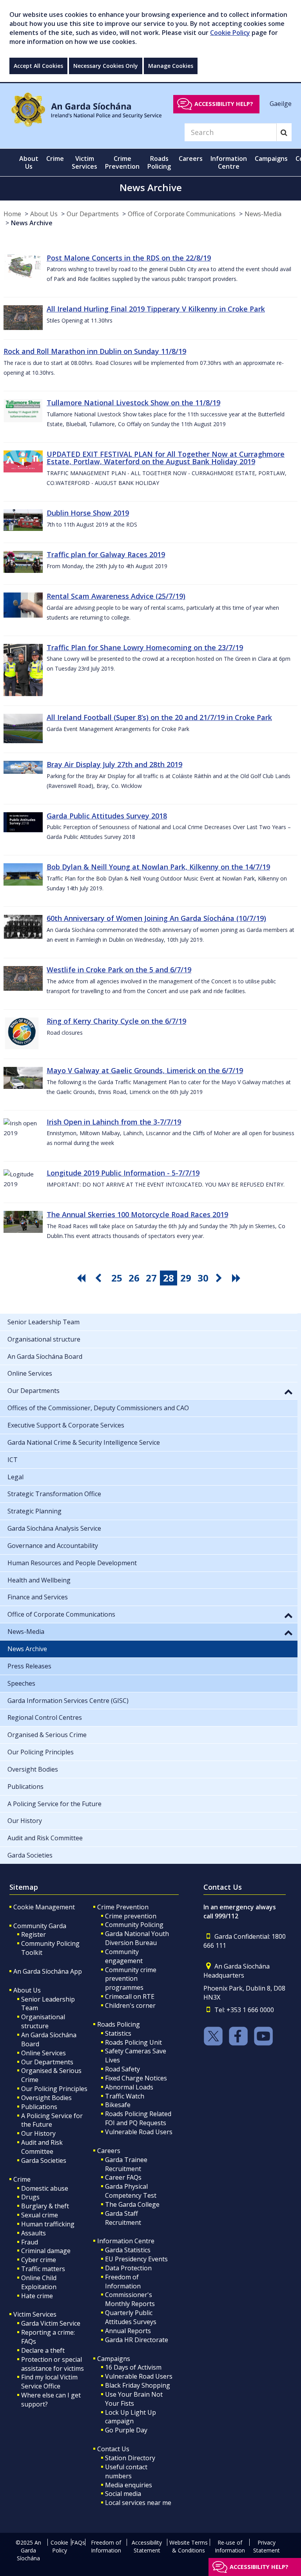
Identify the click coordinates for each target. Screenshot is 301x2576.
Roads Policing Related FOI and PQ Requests (138, 2118)
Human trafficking (48, 2224)
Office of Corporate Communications (182, 214)
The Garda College (132, 2204)
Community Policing (134, 1925)
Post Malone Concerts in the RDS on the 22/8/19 (129, 258)
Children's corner (130, 2005)
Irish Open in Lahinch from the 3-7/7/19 (114, 1122)
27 (151, 1278)
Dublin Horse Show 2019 (88, 513)
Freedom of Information (123, 2282)
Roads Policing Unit (133, 2042)
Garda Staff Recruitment (123, 2218)
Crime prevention (131, 1916)
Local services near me (138, 2503)
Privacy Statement (267, 2546)
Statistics (118, 2033)
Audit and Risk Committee (42, 2147)
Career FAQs (123, 2177)
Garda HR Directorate (137, 2340)
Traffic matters (43, 2269)
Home (12, 214)
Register (34, 1934)
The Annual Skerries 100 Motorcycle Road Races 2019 (137, 1214)
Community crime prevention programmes (131, 1979)
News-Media (263, 214)
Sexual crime (40, 2215)
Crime (22, 2179)
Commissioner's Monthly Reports (130, 2299)
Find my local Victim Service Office (49, 2382)
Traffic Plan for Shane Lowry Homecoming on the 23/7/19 (145, 647)
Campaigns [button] (271, 159)
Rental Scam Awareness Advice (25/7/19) (116, 596)
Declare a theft (43, 2350)
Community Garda (40, 1926)
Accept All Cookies (38, 66)
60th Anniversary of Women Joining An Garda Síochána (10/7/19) (156, 918)
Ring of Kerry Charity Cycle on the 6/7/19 (116, 1021)
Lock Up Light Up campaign (131, 2417)
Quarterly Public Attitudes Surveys (131, 2317)
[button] (288, 1391)
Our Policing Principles (54, 2089)
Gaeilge (281, 104)
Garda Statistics (128, 2250)
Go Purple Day (126, 2430)
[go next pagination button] (220, 1278)
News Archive (32, 223)
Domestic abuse (45, 2188)
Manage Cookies (171, 66)
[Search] (284, 132)
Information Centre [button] (229, 162)
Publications (39, 2107)
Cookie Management (44, 1907)
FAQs (78, 2542)
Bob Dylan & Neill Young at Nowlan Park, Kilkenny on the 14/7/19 (158, 867)
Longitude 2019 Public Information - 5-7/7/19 (123, 1173)
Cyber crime (39, 2260)
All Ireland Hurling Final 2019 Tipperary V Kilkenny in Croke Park (156, 309)
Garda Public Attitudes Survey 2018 (107, 816)
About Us (44, 214)
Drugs (30, 2197)
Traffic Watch (125, 2096)
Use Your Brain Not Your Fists (134, 2399)
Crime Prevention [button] (122, 162)
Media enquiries (129, 2485)
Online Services (44, 2053)
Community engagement (124, 1956)
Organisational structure (43, 2021)
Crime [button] (55, 159)
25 (117, 1278)
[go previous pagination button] (100, 1278)
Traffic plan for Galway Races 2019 (106, 554)
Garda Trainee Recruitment (126, 2164)
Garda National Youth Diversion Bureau (137, 1938)
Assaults (34, 2233)
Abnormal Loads (129, 2087)
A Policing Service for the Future (52, 2120)
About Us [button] (29, 162)
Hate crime (37, 2296)
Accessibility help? (224, 104)
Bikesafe (118, 2105)
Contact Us (113, 2449)
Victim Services (35, 2314)
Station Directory (130, 2458)
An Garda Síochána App (48, 1971)
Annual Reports (128, 2331)
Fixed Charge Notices (136, 2078)
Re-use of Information (230, 2546)
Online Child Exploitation (39, 2282)
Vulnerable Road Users (139, 2132)
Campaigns (114, 2359)
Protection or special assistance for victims (53, 2364)
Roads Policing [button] (159, 162)
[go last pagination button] (238, 1278)
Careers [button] (191, 159)
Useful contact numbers (126, 2471)
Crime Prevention (123, 1907)
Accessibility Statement (147, 2546)
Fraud (30, 2242)
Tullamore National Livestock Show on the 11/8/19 (133, 403)
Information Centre (126, 2241)
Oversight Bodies (46, 2098)
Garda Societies (44, 2160)
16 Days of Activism (133, 2367)
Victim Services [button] (84, 162)
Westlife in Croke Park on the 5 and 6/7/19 (119, 970)
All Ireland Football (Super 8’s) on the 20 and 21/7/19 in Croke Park (159, 717)
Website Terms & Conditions (189, 2546)
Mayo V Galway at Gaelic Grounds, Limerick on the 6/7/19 (145, 1070)
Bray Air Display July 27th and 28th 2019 (114, 764)
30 (203, 1278)
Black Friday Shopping (138, 2385)
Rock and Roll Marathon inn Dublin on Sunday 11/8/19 (95, 351)
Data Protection (128, 2268)
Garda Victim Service (51, 2323)
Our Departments (93, 214)
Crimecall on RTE (130, 1996)
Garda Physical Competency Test (131, 2191)
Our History (38, 2133)
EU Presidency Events (136, 2259)
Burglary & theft (45, 2206)
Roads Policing (119, 2024)
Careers (109, 2151)
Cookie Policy (230, 33)
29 (186, 1278)
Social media (123, 2494)
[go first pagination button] (82, 1278)
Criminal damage (46, 2251)
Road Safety (122, 2069)
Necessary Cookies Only (106, 66)
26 (134, 1278)
